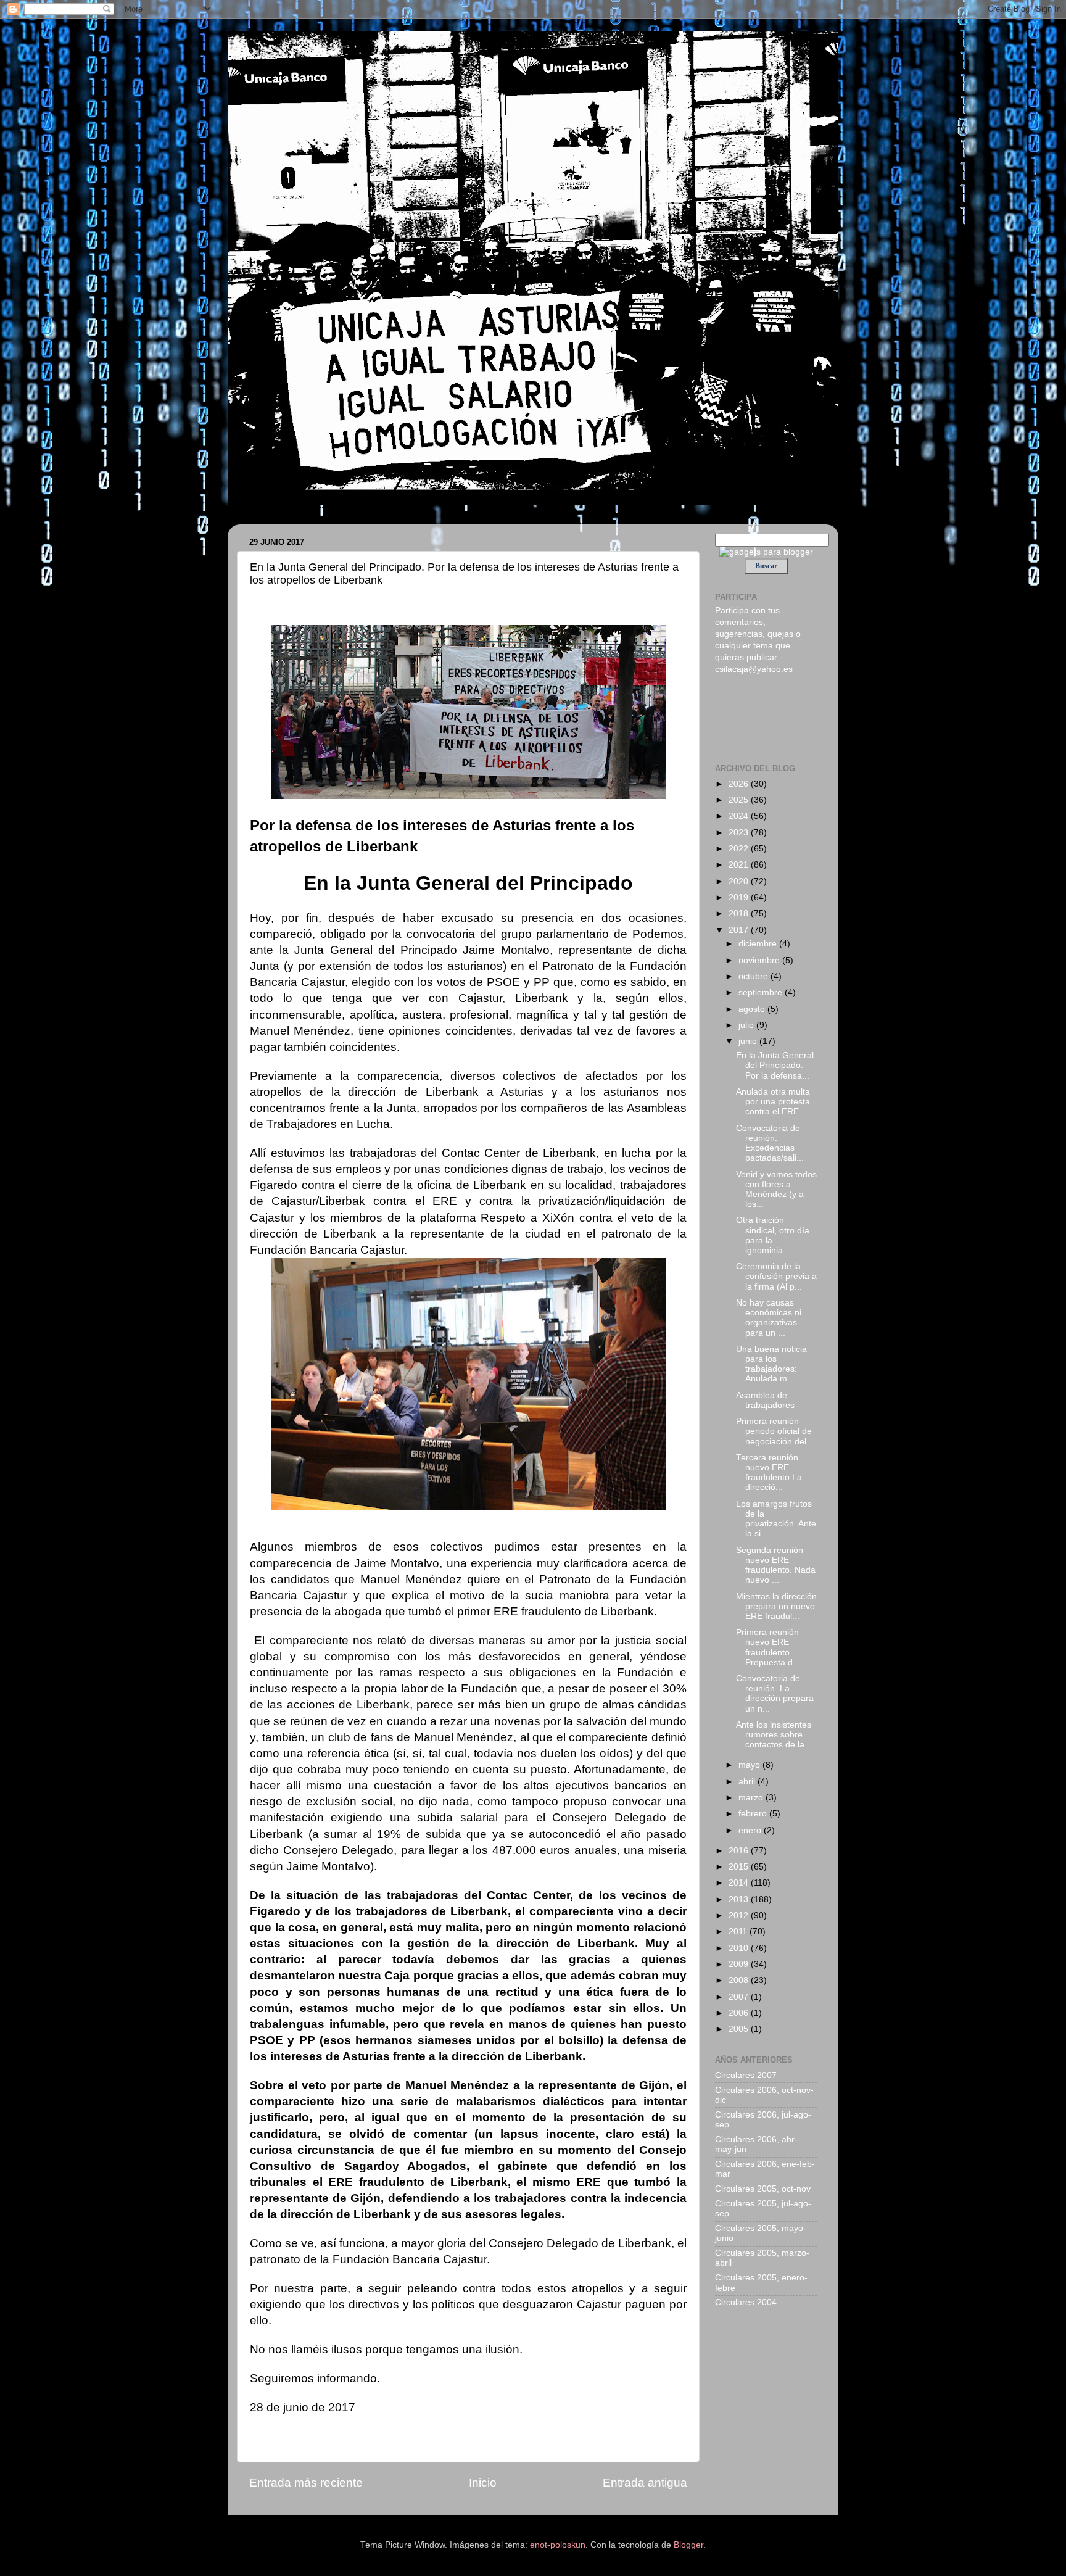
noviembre (760, 960)
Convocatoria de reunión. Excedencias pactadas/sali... (770, 1143)
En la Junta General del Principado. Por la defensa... (775, 1065)
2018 (740, 913)
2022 (740, 849)
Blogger (688, 2545)
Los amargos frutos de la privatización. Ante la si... (776, 1519)
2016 (740, 1851)
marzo (752, 1798)
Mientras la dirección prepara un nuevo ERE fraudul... (776, 1606)
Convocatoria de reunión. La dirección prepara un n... (775, 1694)
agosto (753, 1009)
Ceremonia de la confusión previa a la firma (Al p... (776, 1276)
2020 (740, 881)
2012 (740, 1915)
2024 (740, 816)
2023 (740, 833)
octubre (754, 976)
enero (751, 1830)
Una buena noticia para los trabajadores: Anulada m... (771, 1364)
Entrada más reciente (306, 2483)
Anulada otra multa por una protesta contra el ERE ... (773, 1102)
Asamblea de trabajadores (765, 1400)
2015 (740, 1867)
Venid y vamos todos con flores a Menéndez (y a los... (776, 1190)
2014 (740, 1883)
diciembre (759, 944)
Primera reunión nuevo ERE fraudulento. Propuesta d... (768, 1647)
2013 (740, 1899)
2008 (740, 1980)
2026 (740, 784)
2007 (740, 1997)
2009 (740, 1964)
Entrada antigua (645, 2483)
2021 (740, 865)
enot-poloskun (558, 2545)
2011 (739, 1932)
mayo (750, 1765)
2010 (740, 1948)
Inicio (483, 2483)
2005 (740, 2029)
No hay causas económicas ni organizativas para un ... (769, 1318)
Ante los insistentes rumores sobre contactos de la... (774, 1735)
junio (749, 1041)
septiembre (762, 992)
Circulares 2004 (746, 2302)
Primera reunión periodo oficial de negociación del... (775, 1431)
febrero (754, 1814)
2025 (740, 800)
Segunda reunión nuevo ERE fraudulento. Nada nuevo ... (776, 1565)
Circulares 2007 (746, 2075)
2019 (740, 897)
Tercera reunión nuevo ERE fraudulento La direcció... (769, 1473)
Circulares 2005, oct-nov (763, 2189)
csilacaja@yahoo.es (754, 669)
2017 (740, 930)
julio (747, 1025)
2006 (740, 2013)
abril (748, 1782)
